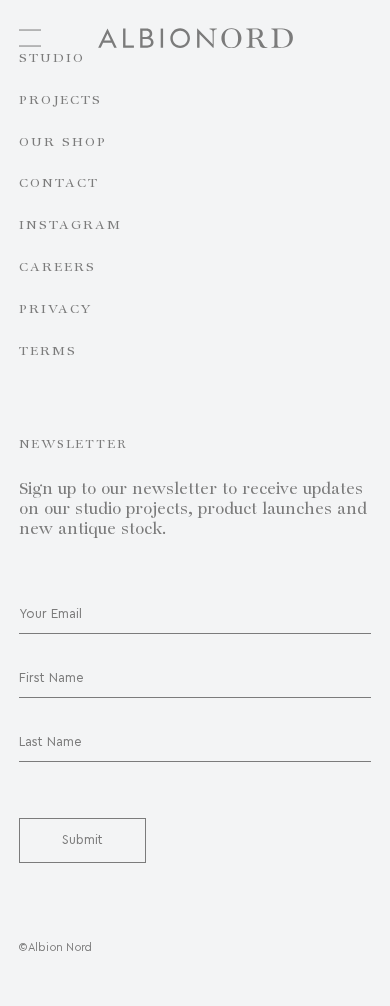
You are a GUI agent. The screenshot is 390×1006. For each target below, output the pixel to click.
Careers (57, 268)
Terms (48, 352)
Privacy (55, 310)
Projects (60, 101)
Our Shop (63, 143)
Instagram (70, 226)
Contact (59, 184)
